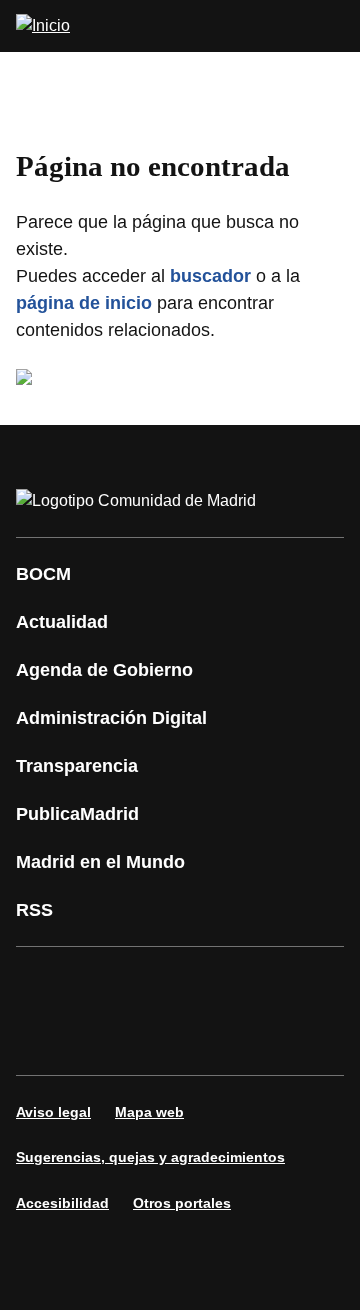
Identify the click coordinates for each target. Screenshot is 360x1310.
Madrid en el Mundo (100, 862)
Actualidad (62, 622)
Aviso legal (53, 1112)
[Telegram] (224, 1039)
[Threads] (284, 1039)
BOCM (43, 574)
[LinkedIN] (284, 983)
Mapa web (149, 1112)
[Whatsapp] (44, 1039)
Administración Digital (111, 718)
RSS (34, 910)
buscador (210, 276)
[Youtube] (224, 983)
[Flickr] (164, 1039)
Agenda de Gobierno (104, 670)
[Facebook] (44, 983)
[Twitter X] (164, 983)
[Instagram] (104, 983)
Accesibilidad (62, 1203)
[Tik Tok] (104, 1039)
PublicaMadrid (77, 814)
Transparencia (77, 766)
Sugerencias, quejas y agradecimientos (150, 1157)
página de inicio (84, 303)
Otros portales (182, 1203)
